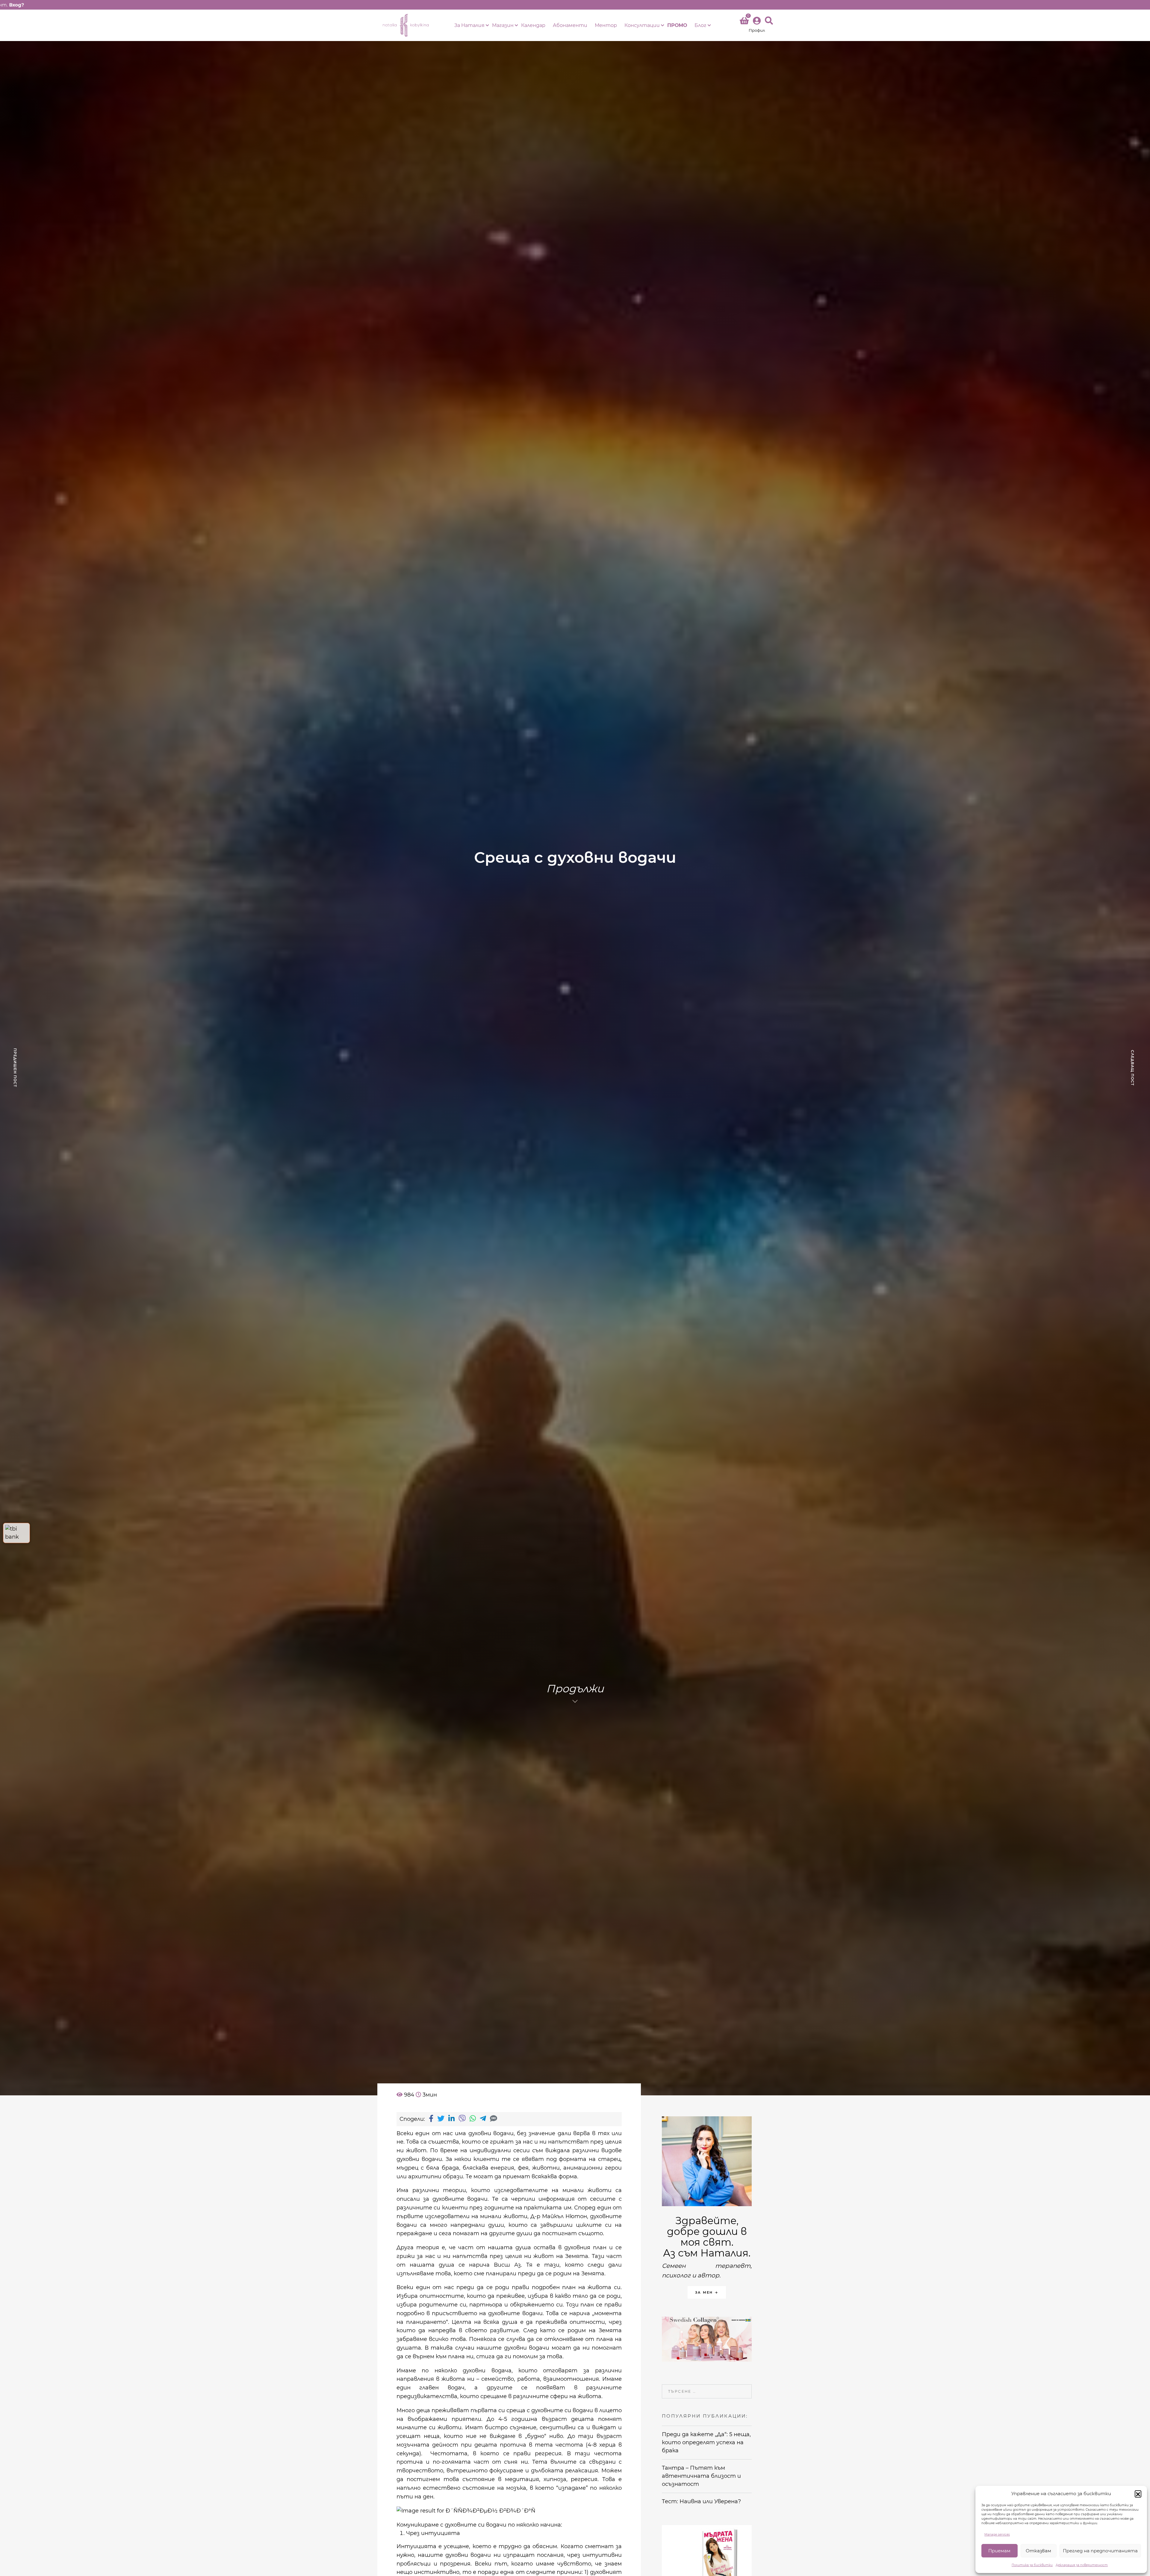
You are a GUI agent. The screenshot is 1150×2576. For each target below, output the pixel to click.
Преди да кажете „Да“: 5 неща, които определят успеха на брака (706, 2442)
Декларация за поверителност (1082, 2565)
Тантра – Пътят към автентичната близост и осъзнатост (701, 2476)
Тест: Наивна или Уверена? (702, 2501)
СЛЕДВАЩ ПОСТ (1132, 1067)
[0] (744, 22)
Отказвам (1038, 2551)
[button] (1138, 2494)
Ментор (606, 25)
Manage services (997, 2535)
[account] (757, 25)
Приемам (999, 2551)
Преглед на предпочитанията (1100, 2551)
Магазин (503, 25)
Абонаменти (570, 25)
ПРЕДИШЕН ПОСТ (15, 1068)
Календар (533, 25)
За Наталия (469, 25)
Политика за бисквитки (1032, 2565)
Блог (700, 25)
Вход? (16, 5)
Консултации (642, 25)
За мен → (707, 2292)
